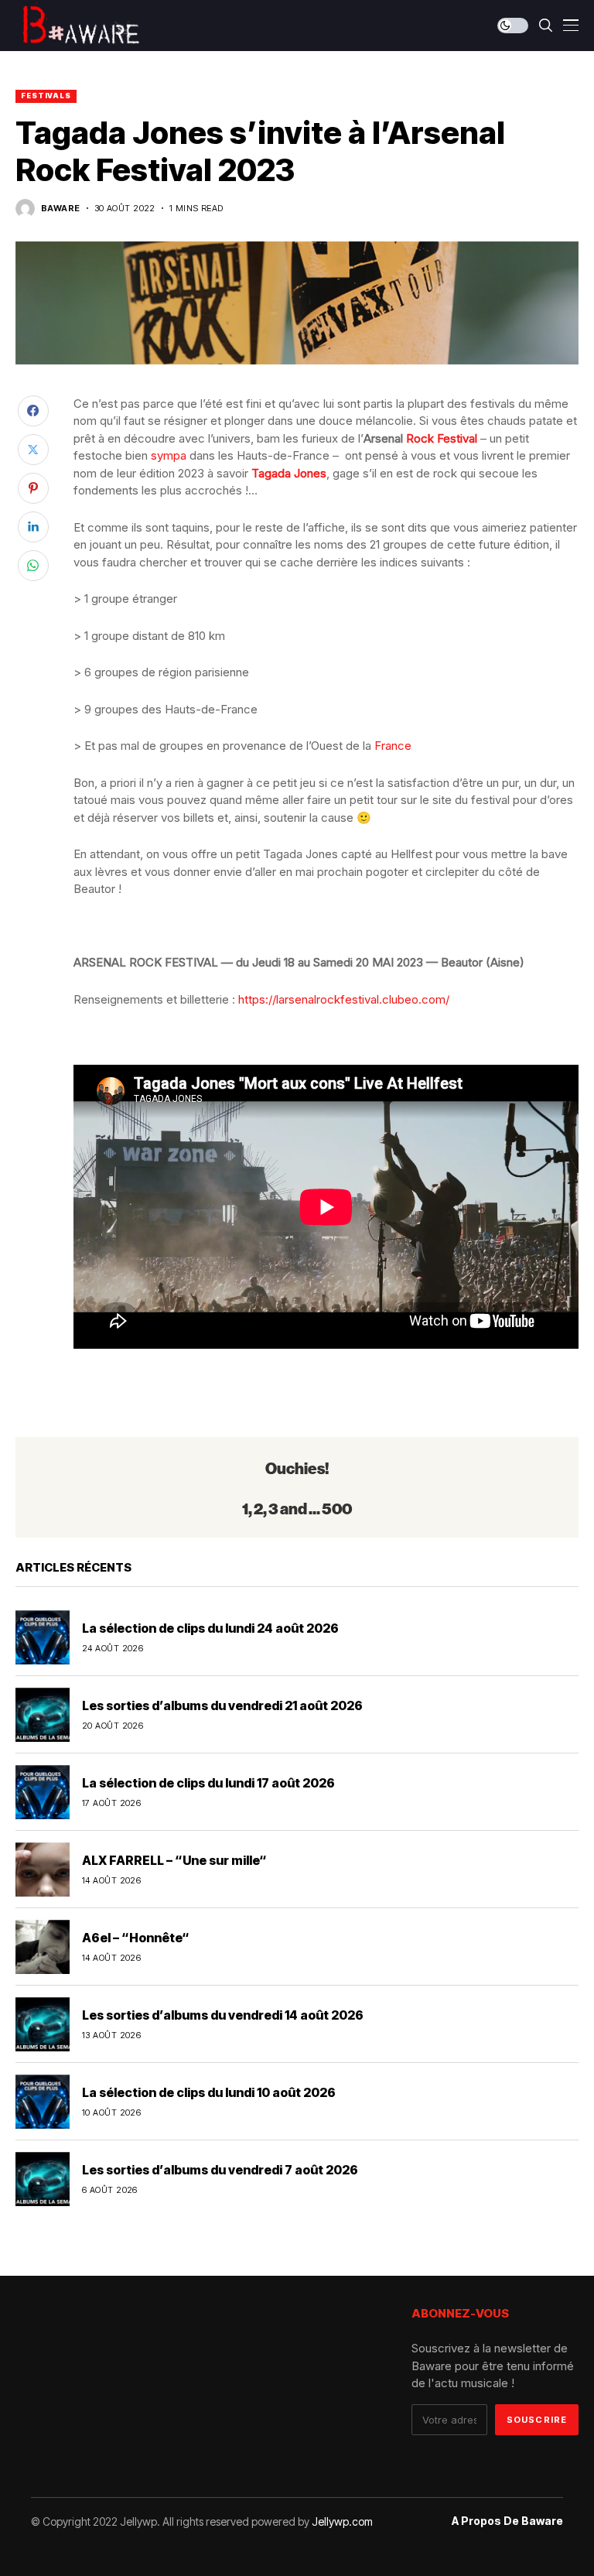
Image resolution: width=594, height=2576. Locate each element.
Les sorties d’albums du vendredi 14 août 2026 (223, 2015)
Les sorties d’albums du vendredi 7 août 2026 (220, 2170)
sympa (169, 455)
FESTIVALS (46, 96)
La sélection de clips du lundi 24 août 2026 (210, 1628)
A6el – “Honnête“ (136, 1938)
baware (61, 209)
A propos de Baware (507, 2521)
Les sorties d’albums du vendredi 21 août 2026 (222, 1705)
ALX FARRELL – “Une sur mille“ (174, 1860)
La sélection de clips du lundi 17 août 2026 (208, 1783)
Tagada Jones (289, 473)
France (393, 746)
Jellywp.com (342, 2521)
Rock (420, 438)
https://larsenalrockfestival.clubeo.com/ (344, 999)
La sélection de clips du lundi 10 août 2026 (209, 2092)
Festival (457, 438)
